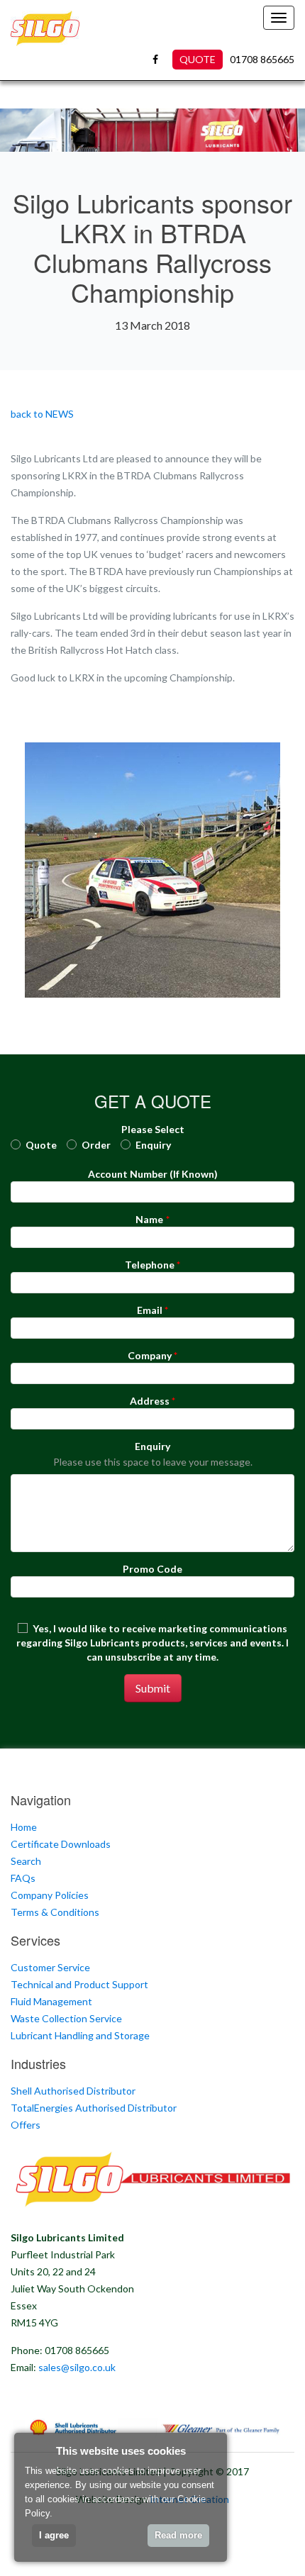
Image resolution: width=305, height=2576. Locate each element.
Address (150, 1401)
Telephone (150, 1265)
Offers (26, 2125)
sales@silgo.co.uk (77, 2367)
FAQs (23, 1878)
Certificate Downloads (61, 1844)
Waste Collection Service (66, 2018)
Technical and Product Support (79, 1984)
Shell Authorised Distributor (73, 2091)
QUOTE (198, 59)
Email (150, 1310)
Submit (153, 1688)
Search (26, 1861)
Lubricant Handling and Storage (80, 2035)
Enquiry (152, 1446)
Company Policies (50, 1895)
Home (24, 1827)
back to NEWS (42, 414)
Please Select (153, 1129)
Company (150, 1355)
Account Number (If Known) (153, 1174)
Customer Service (50, 1967)
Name (149, 1219)
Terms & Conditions (55, 1912)
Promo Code (152, 1569)
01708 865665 (262, 59)
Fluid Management (51, 2001)
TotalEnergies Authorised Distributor (94, 2108)
